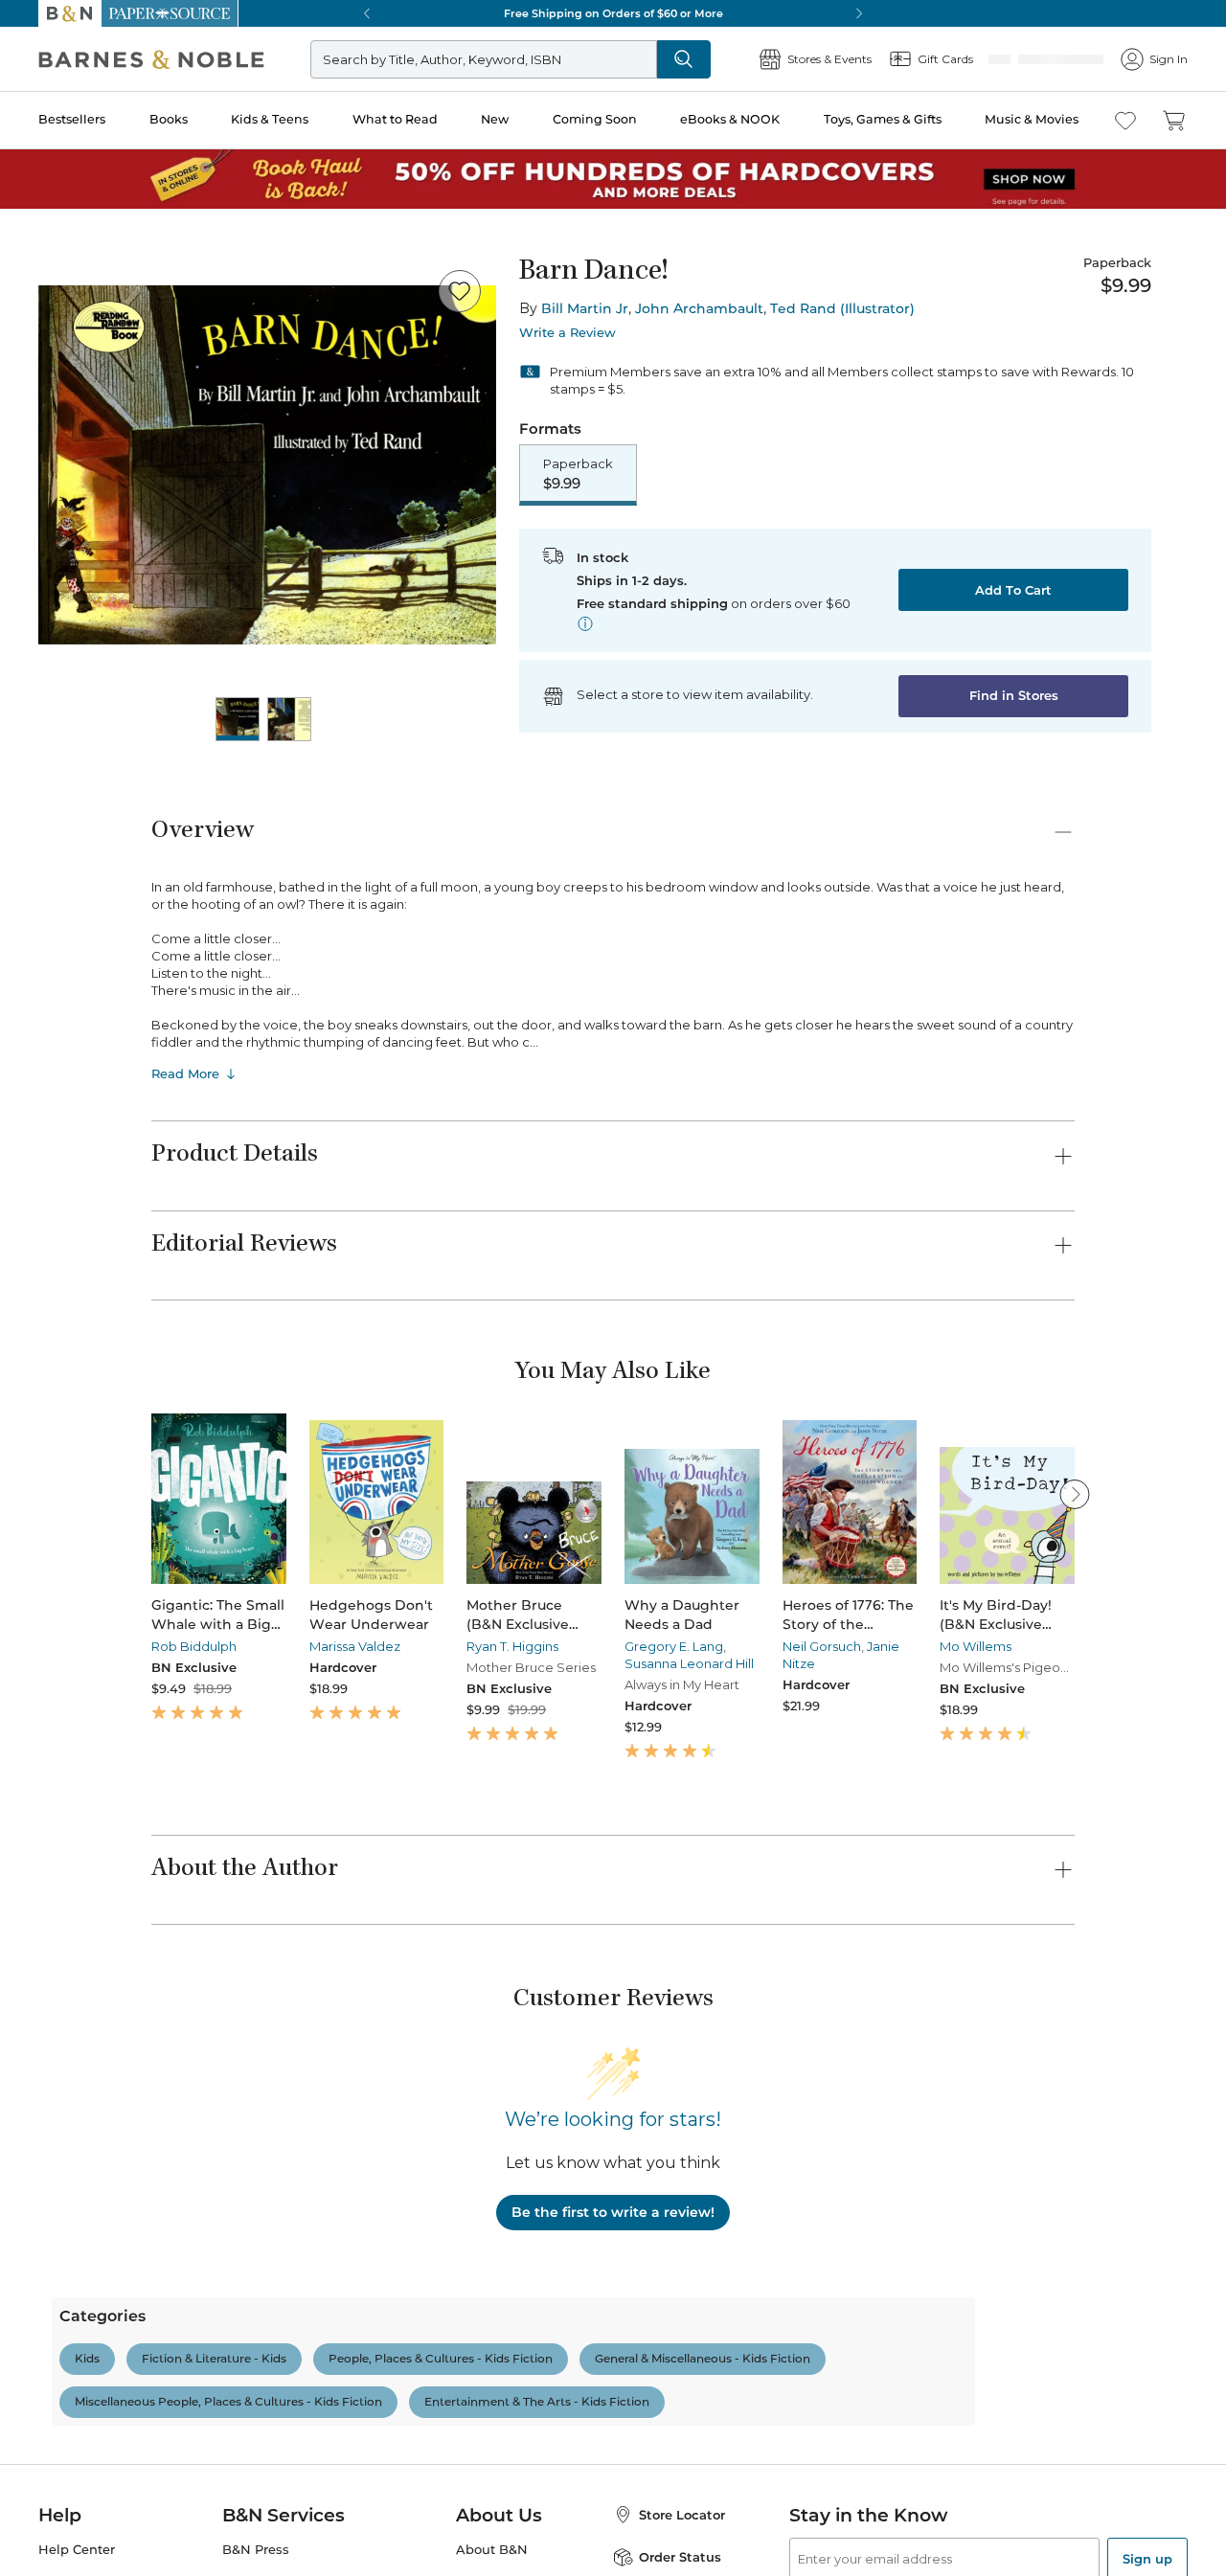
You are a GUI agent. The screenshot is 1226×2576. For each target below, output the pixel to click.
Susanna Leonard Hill (689, 1665)
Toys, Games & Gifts (883, 119)
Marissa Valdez (355, 1648)
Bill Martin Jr (585, 308)
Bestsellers (72, 119)
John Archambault (699, 308)
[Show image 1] (238, 719)
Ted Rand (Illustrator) (842, 308)
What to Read (395, 119)
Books (169, 119)
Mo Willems (976, 1648)
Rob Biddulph (194, 1648)
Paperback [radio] (578, 475)
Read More (185, 1075)
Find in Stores (1014, 697)
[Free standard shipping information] (585, 625)
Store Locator (682, 2556)
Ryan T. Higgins (512, 1648)
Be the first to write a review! (613, 2214)
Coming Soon (595, 119)
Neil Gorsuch (822, 1648)
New (495, 119)
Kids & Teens (270, 119)
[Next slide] (1075, 1496)
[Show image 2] (289, 719)
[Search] (747, 59)
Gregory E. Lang (674, 1648)
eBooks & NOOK (730, 119)
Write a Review (568, 333)
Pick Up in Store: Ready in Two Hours (613, 13)
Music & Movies (1032, 119)
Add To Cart (1013, 592)
